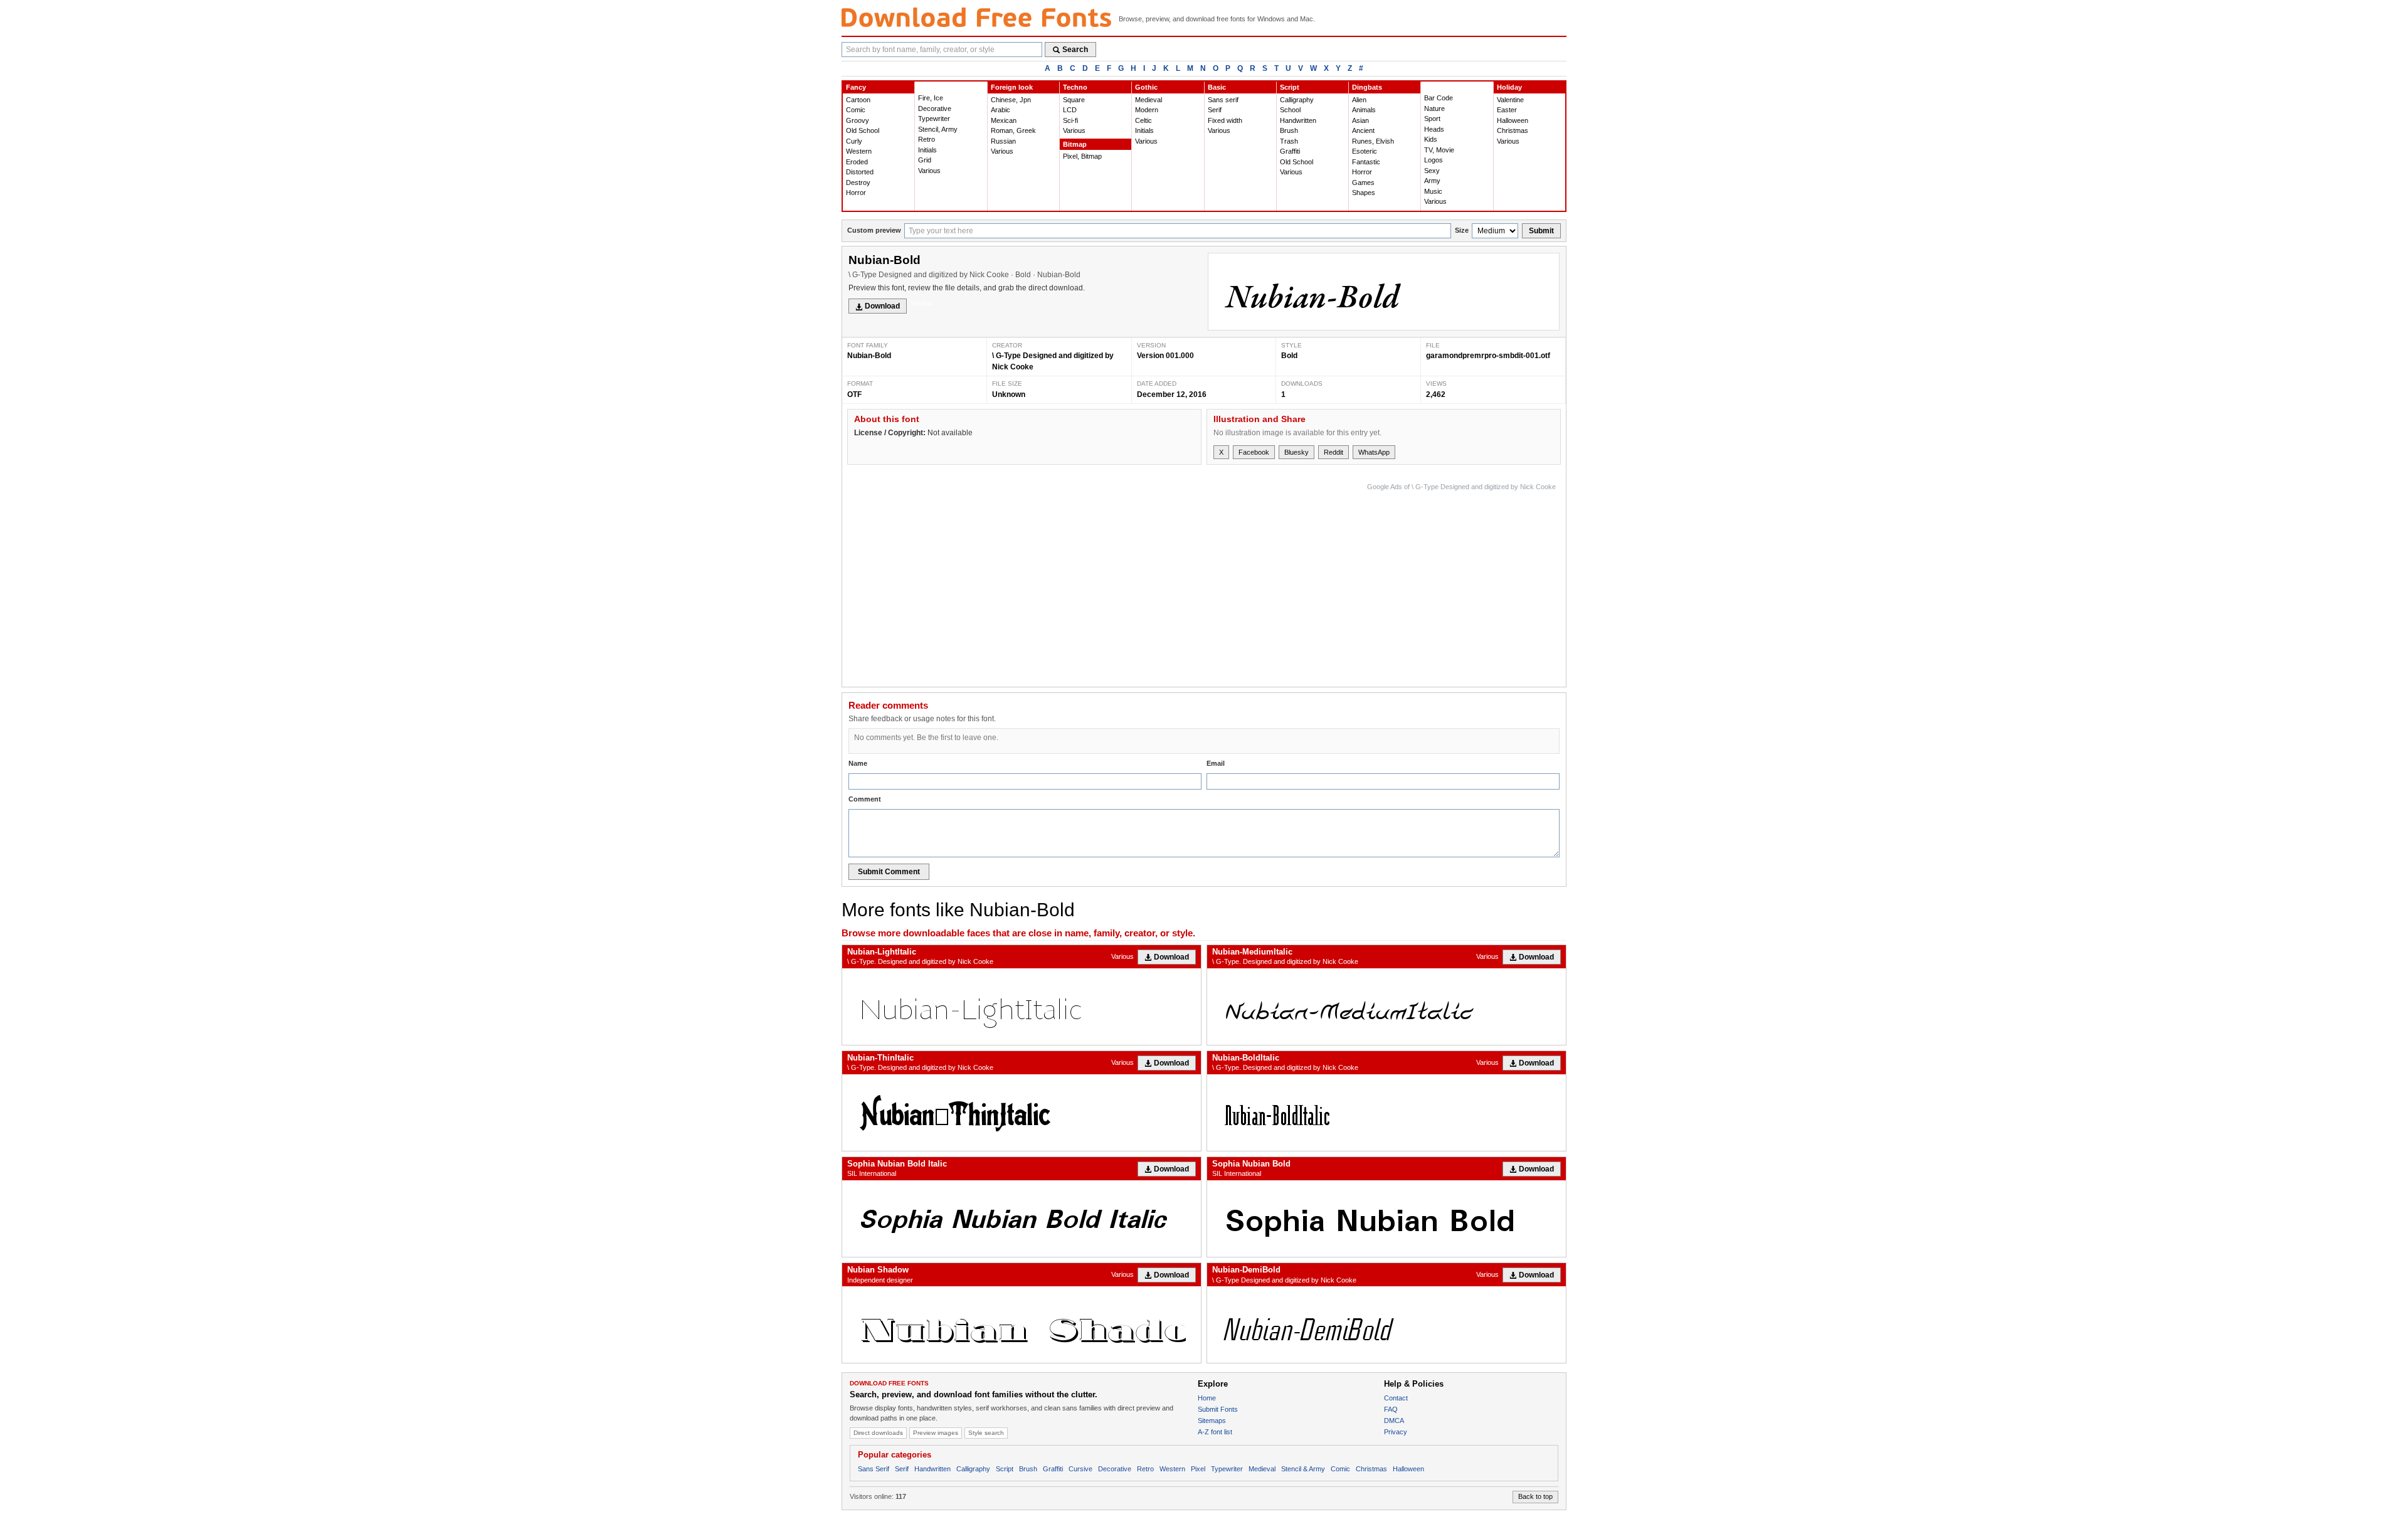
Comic (856, 110)
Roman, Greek (1013, 130)
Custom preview (874, 230)
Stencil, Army (938, 129)
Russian (1003, 141)
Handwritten (1298, 120)
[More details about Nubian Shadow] (1022, 1325)
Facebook (1254, 452)
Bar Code (1439, 98)
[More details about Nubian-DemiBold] (1386, 1325)
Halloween (1513, 120)
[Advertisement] (1328, 582)
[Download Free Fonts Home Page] (976, 17)
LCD (1070, 110)
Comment (865, 799)
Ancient (1363, 130)
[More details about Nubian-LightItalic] (1022, 1007)
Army (1432, 181)
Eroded (857, 162)
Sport (1432, 119)
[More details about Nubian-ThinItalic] (1022, 1113)
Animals (1364, 110)
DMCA (1394, 1421)
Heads (1434, 129)
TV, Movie (1439, 150)
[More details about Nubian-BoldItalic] (1386, 1113)
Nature (1434, 108)
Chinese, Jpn (1011, 100)
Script (1290, 87)
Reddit (1333, 452)
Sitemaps (1212, 1421)
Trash (1289, 141)
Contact (1396, 1398)
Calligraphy (1297, 100)
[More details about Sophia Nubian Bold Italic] (1022, 1219)
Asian (1360, 120)
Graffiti (1290, 151)
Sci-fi (1070, 120)
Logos (1434, 160)
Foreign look (1012, 87)
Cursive (1080, 1469)
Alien (1359, 100)
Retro (927, 139)
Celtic (1143, 120)
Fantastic (1366, 162)
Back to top (1535, 1496)
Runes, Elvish (1373, 141)
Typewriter (934, 119)
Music (1433, 191)
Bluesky (1296, 452)
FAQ (1391, 1409)
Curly (854, 141)
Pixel (1198, 1469)
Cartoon (858, 100)
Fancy (856, 87)
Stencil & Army (1303, 1469)
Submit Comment (889, 872)
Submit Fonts (1218, 1409)
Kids (1431, 139)
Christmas (1513, 130)
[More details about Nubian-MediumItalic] (1386, 1007)
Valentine (1510, 100)
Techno (1075, 87)
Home (1207, 1398)
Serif (1215, 110)
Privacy (1396, 1432)
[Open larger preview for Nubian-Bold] (1384, 292)
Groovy (858, 120)
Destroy (858, 183)
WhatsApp (1374, 452)
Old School (863, 130)
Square (1074, 100)
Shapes (1364, 193)
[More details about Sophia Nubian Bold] (1386, 1219)
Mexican (1004, 120)
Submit (1541, 231)
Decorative (935, 108)
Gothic (1146, 87)
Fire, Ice (931, 98)
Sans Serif (874, 1469)
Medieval (1149, 100)
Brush (1289, 130)
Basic (1217, 87)
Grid (925, 160)
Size (1462, 230)
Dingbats (1367, 87)
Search (1075, 50)
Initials (927, 150)
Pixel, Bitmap (1082, 156)
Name (858, 763)
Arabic (1001, 110)
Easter (1507, 110)
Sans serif (1223, 100)
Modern (1147, 110)
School (1290, 110)
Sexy (1432, 171)
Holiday (1509, 87)
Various (929, 171)
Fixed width (1225, 120)
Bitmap (1075, 144)
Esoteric (1365, 151)
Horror (856, 193)
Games (1363, 183)
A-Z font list (1215, 1432)
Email (1216, 763)
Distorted (860, 172)
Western (859, 151)
